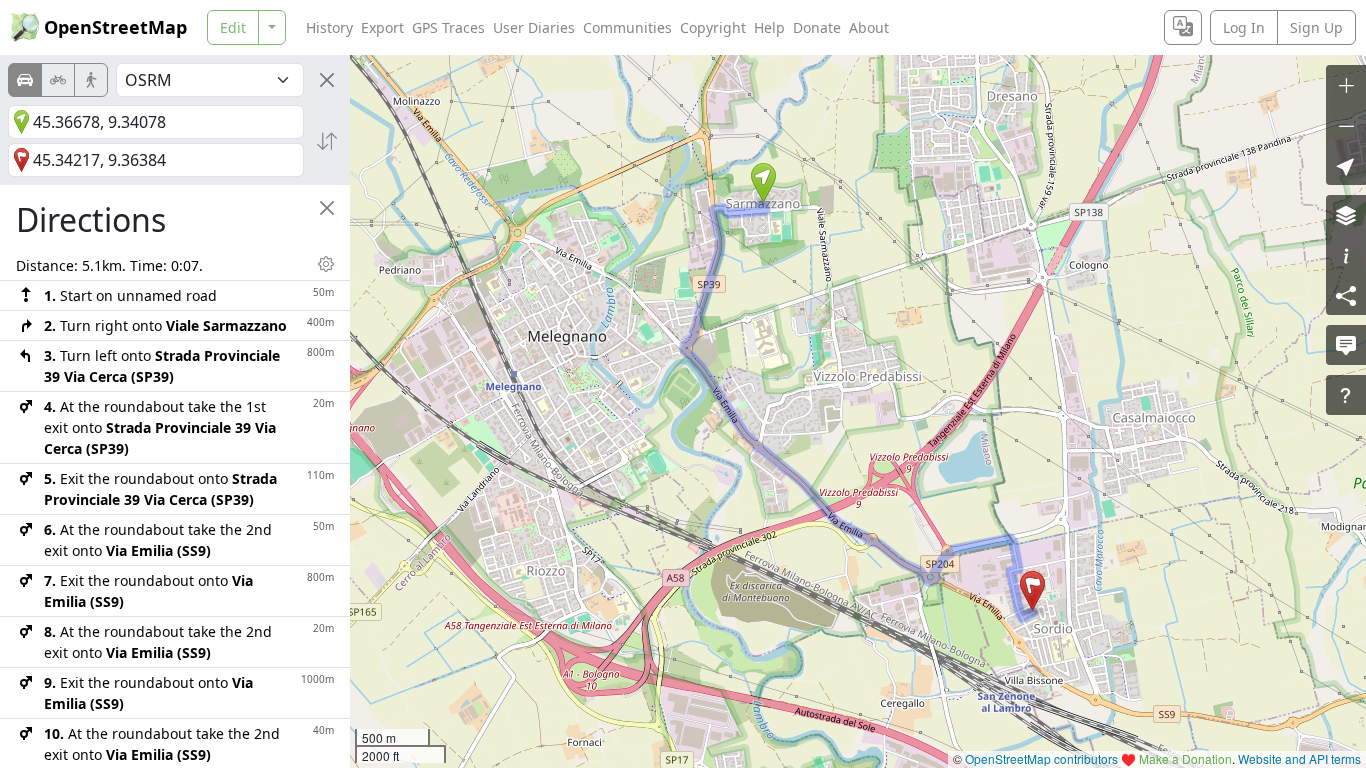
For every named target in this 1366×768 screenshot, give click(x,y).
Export (382, 27)
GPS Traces (448, 27)
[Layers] (1346, 215)
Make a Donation (1185, 758)
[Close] (327, 80)
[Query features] (1346, 395)
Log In (1244, 27)
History (329, 27)
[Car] (25, 80)
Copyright (713, 27)
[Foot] (91, 80)
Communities (627, 27)
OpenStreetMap (115, 27)
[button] (763, 183)
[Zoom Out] (1346, 125)
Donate (817, 27)
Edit (233, 27)
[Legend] (1346, 255)
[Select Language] (1183, 27)
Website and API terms (1299, 758)
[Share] (1346, 295)
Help (769, 27)
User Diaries (534, 27)
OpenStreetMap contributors (1041, 758)
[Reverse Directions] (327, 141)
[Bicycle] (58, 80)
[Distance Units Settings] (326, 264)
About (869, 27)
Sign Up (1316, 27)
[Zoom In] (1346, 85)
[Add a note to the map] (1346, 345)
